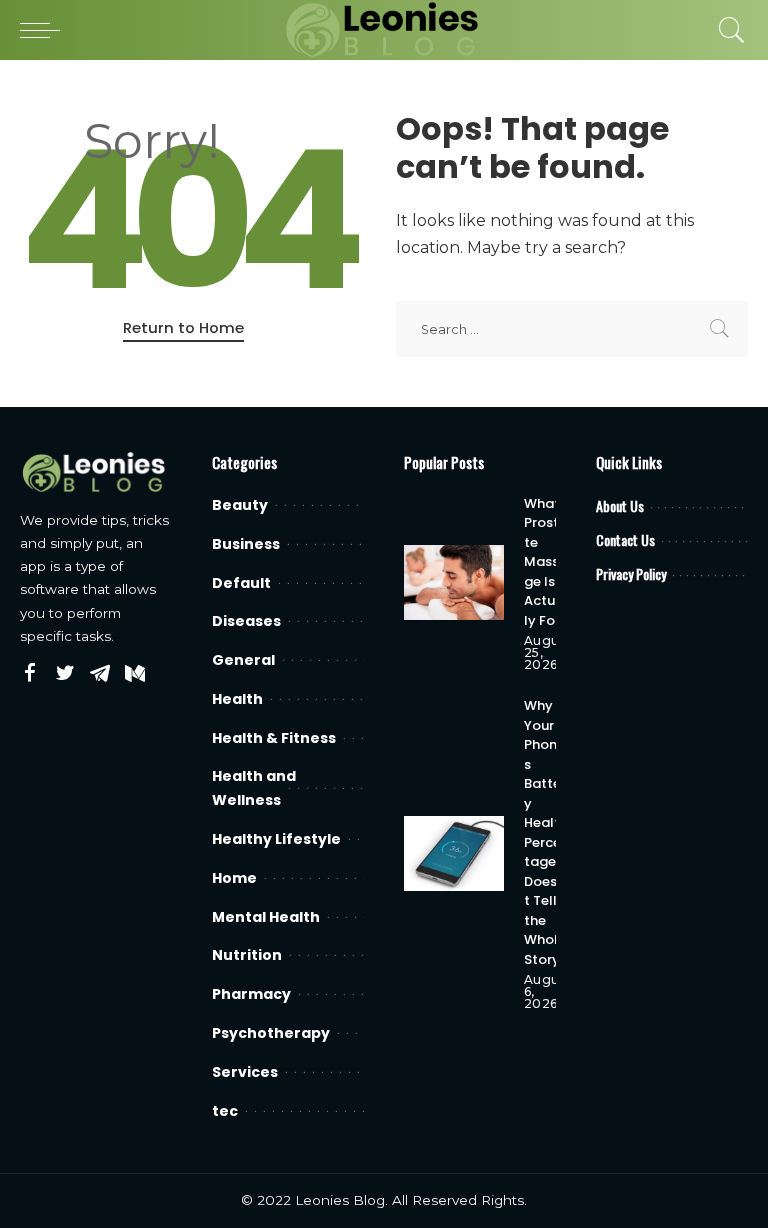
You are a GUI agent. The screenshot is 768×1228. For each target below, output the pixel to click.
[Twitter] (65, 674)
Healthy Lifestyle (276, 839)
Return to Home (183, 327)
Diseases (246, 621)
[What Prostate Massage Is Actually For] (454, 582)
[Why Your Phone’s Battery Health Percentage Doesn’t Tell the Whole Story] (454, 853)
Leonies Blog (340, 1200)
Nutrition (247, 955)
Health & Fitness (274, 738)
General (243, 660)
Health (237, 699)
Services (245, 1072)
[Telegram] (100, 674)
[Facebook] (30, 674)
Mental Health (266, 917)
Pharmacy (251, 994)
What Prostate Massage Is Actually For (546, 562)
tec (225, 1111)
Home (234, 878)
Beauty (240, 505)
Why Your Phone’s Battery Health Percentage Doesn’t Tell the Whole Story (546, 832)
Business (246, 544)
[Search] (727, 30)
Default (241, 583)
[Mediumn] (135, 674)
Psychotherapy (271, 1033)
